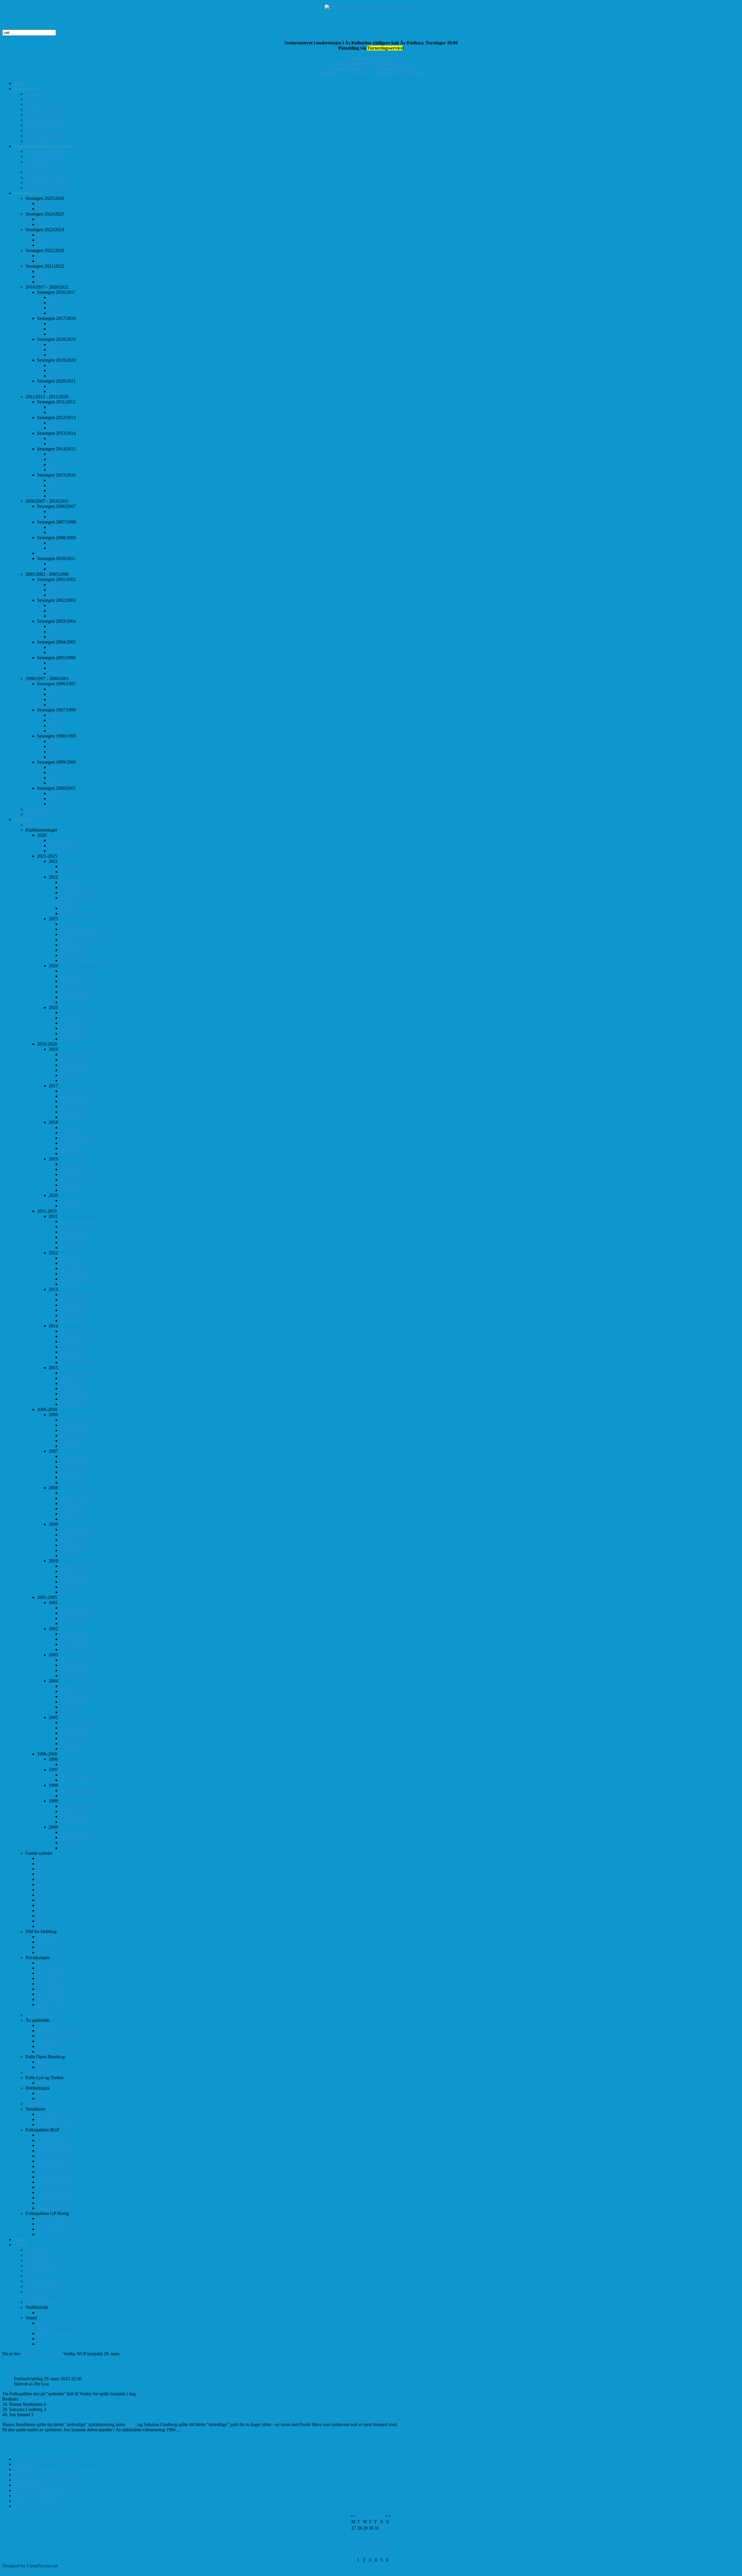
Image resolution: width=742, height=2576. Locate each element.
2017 (131, 2424)
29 (383, 2554)
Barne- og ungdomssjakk (37, 2506)
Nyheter (42, 2354)
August (366, 2516)
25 (359, 2554)
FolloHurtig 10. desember (401, 74)
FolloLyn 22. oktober (396, 68)
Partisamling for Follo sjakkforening (47, 2475)
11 (359, 2541)
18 (359, 2547)
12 (365, 2541)
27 (371, 2554)
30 (388, 2554)
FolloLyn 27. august (346, 68)
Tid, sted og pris (29, 2485)
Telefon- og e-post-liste (35, 2501)
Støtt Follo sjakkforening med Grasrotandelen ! (57, 2469)
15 (383, 2541)
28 (377, 2554)
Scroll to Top (14, 2571)
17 (354, 2547)
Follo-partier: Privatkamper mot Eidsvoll (51, 2459)
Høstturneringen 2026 (371, 58)
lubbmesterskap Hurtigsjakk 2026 (373, 63)
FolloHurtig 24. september (343, 74)
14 (377, 2541)
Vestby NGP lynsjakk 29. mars (52, 2366)
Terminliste (24, 2464)
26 (365, 2554)
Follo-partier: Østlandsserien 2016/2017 (50, 2490)
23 (388, 2547)
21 (377, 2547)
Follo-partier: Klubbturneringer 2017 (47, 2480)
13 (371, 2541)
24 (354, 2554)
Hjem (27, 2354)
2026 (378, 2516)
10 (354, 2541)
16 (388, 2541)
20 (371, 2547)
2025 (56, 2354)
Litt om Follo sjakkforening (39, 2496)
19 (365, 2547)
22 (383, 2547)
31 (354, 2560)
